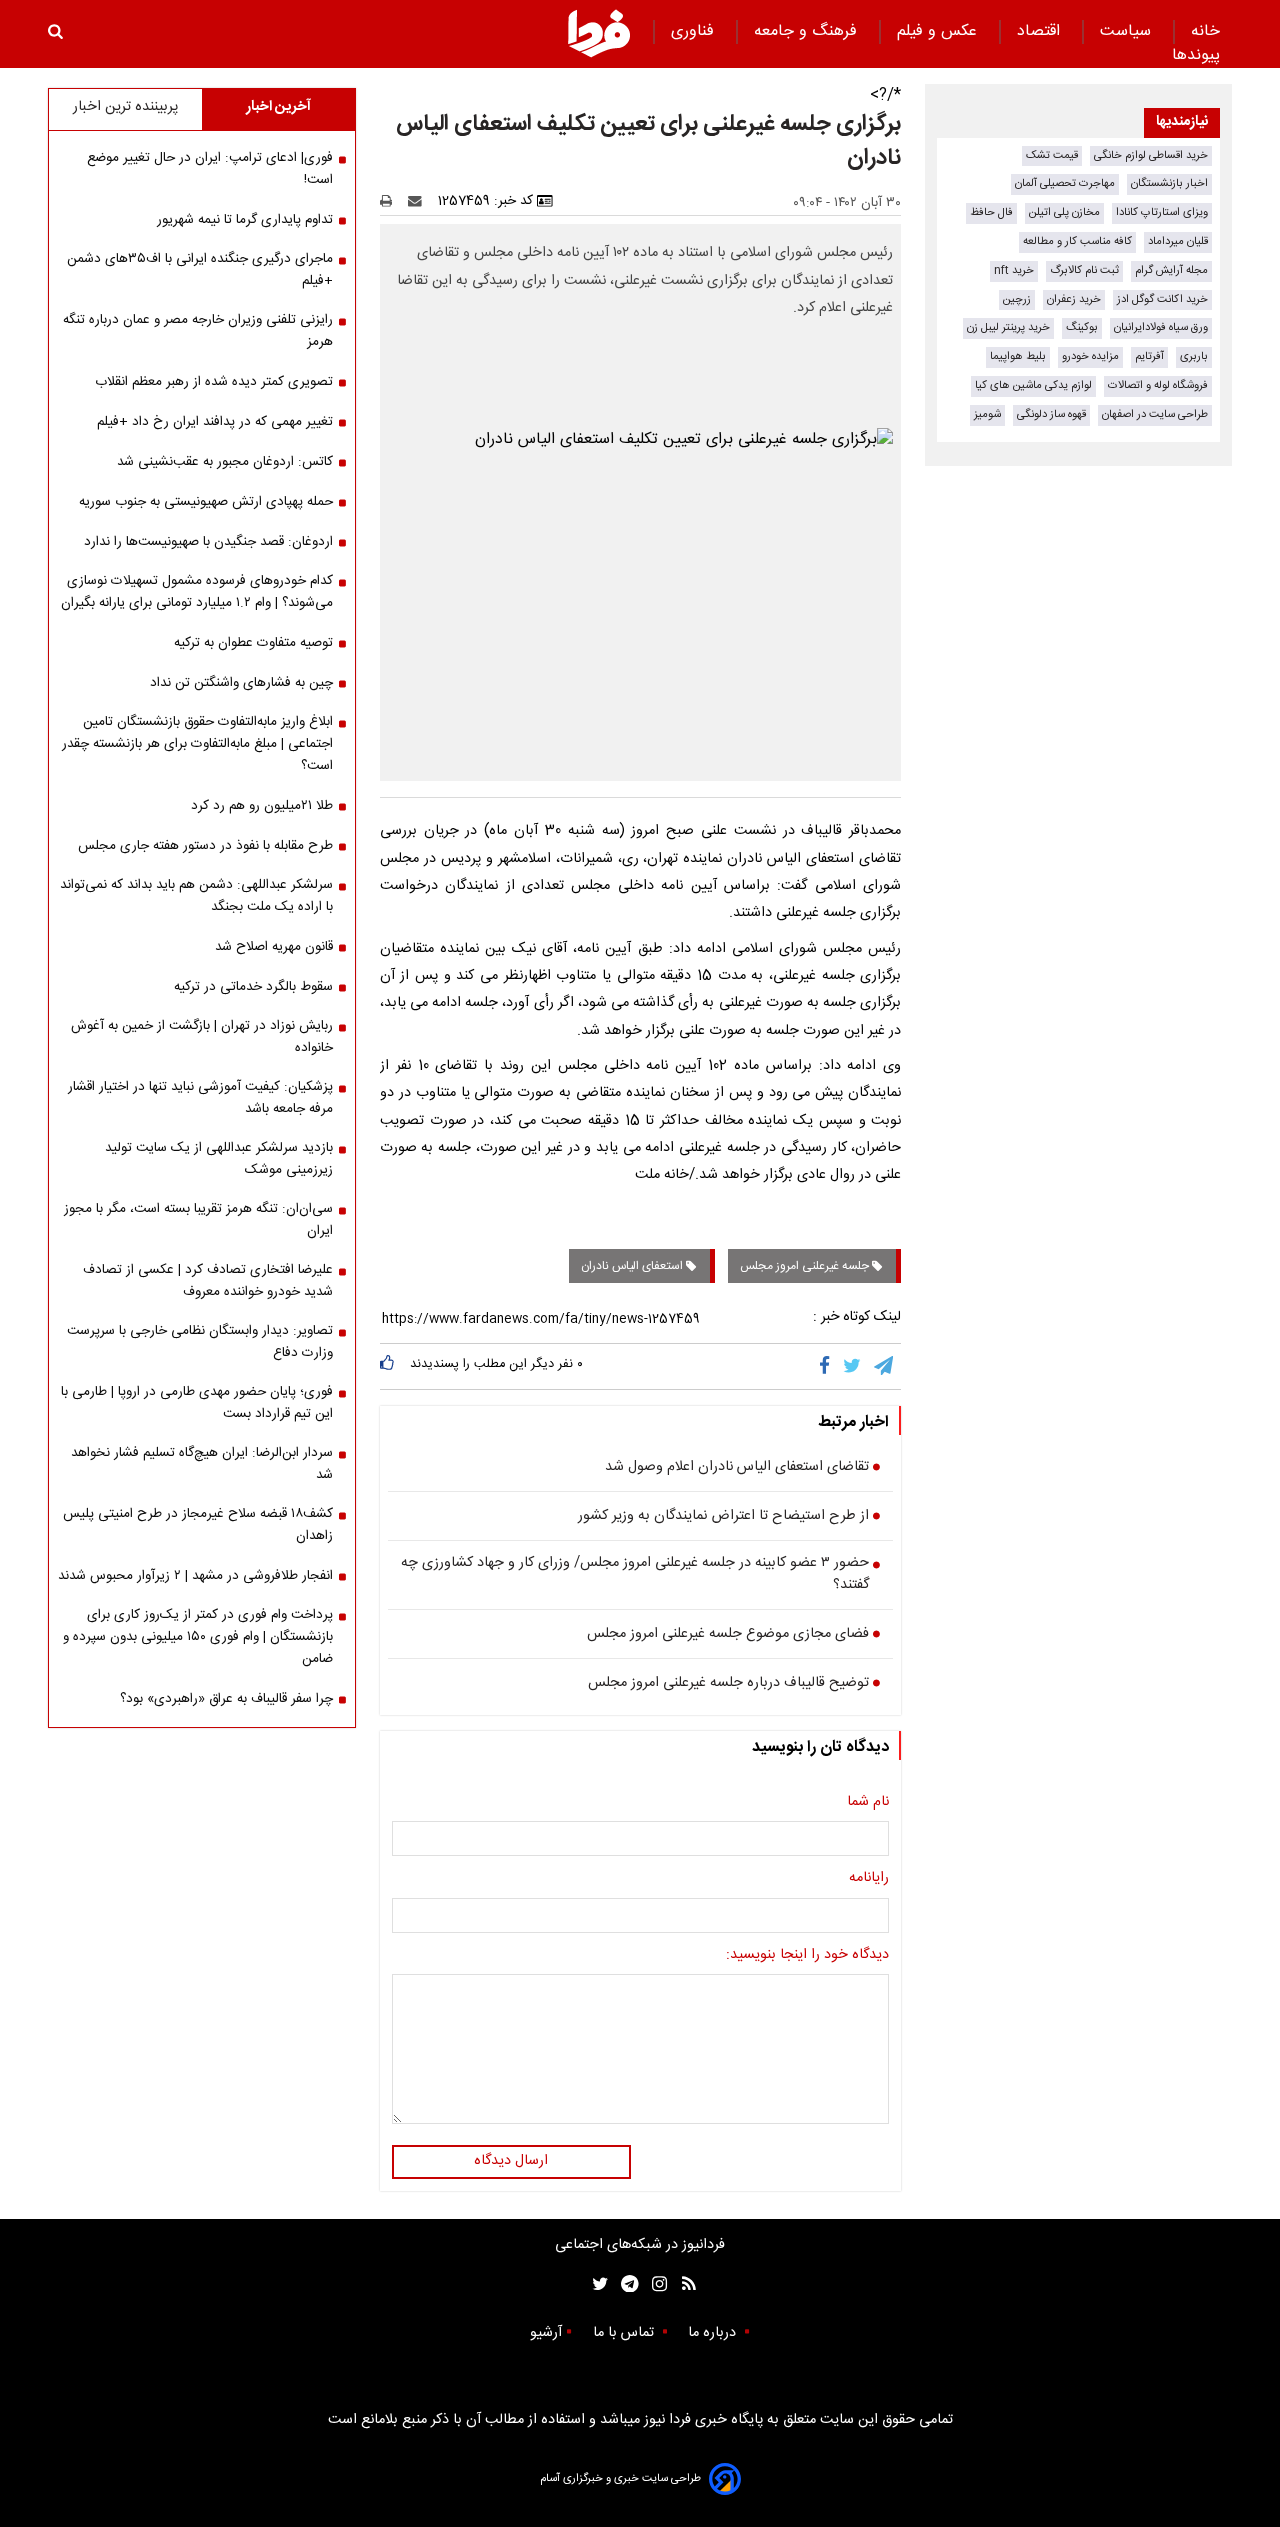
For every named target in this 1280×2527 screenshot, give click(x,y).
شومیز (987, 414)
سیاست (1128, 31)
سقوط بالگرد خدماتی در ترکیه (253, 987)
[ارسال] (419, 201)
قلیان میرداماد (1178, 241)
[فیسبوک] (828, 1366)
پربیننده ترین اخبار (125, 107)
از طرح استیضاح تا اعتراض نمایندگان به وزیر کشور (723, 1517)
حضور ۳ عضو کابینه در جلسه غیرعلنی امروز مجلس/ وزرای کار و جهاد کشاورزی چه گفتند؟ (635, 1574)
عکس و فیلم (939, 31)
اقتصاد (1041, 31)
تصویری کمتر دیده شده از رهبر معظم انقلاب (214, 382)
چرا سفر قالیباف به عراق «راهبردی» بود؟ (226, 1699)
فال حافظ (991, 212)
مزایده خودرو (1090, 356)
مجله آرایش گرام (1171, 270)
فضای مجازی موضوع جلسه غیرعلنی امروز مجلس (728, 1635)
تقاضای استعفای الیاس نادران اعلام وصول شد (737, 1468)
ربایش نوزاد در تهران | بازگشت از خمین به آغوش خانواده (202, 1037)
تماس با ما (625, 2333)
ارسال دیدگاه (511, 2161)
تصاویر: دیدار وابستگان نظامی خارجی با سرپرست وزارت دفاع (200, 1342)
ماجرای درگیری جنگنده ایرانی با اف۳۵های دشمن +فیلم (200, 270)
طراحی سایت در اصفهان (1155, 414)
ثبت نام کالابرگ (1084, 270)
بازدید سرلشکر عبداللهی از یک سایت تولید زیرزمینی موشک (219, 1159)
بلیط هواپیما (1018, 356)
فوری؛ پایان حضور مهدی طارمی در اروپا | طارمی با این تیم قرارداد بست (197, 1403)
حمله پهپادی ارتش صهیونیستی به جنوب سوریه (206, 502)
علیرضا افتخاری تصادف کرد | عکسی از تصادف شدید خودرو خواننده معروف (208, 1281)
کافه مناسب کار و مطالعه (1077, 241)
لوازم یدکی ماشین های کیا (1033, 385)
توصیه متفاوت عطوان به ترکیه (253, 643)
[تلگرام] (885, 1366)
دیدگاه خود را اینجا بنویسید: (807, 1956)
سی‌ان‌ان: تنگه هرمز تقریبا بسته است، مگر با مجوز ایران (198, 1220)
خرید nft (1014, 270)
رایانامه (869, 1879)
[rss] (682, 2284)
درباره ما (714, 2333)
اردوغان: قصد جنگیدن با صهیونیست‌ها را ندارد (208, 542)
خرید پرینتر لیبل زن (1008, 327)
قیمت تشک (1052, 155)
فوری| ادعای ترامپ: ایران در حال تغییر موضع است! (210, 169)
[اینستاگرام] (654, 2284)
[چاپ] (392, 201)
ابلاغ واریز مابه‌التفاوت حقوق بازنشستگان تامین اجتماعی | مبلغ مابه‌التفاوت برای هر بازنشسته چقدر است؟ (197, 744)
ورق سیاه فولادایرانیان (1161, 327)
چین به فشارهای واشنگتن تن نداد (241, 683)
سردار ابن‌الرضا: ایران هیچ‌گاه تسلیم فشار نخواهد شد (202, 1464)
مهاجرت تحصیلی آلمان (1065, 183)
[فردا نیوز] (599, 33)
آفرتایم (1149, 356)
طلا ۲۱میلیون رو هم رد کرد (262, 806)
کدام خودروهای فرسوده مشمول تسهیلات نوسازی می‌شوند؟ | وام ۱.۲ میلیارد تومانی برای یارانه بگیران (197, 592)
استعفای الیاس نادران (633, 1266)
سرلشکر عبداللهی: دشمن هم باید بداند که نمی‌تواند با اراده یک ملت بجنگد (196, 896)
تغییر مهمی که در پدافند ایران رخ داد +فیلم (215, 422)
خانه (1205, 31)
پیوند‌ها (1196, 55)
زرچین (1017, 299)
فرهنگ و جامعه (808, 31)
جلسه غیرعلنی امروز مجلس (806, 1266)
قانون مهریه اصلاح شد (274, 947)
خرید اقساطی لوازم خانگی (1151, 155)
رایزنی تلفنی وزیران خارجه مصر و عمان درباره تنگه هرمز (198, 331)
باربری (1194, 356)
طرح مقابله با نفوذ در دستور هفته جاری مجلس (205, 846)
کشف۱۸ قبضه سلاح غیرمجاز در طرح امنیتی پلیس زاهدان (198, 1525)
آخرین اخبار (278, 107)
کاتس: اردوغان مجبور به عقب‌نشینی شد (225, 462)
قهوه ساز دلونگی (1051, 414)
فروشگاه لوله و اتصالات (1158, 385)
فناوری (695, 31)
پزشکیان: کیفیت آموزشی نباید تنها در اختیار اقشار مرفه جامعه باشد (200, 1098)
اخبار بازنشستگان (1169, 183)
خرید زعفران (1074, 299)
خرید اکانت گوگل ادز (1162, 299)
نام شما (868, 1803)
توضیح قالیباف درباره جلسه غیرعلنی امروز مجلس (728, 1684)
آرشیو (546, 2333)
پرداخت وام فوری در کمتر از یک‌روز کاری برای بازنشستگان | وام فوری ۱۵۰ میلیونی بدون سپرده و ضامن (198, 1637)
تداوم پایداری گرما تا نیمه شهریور (245, 220)
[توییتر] (853, 1366)
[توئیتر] (596, 2284)
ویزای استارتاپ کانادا (1162, 212)
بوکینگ (1082, 327)
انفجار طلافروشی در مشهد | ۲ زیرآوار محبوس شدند (195, 1576)
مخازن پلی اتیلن (1064, 212)
